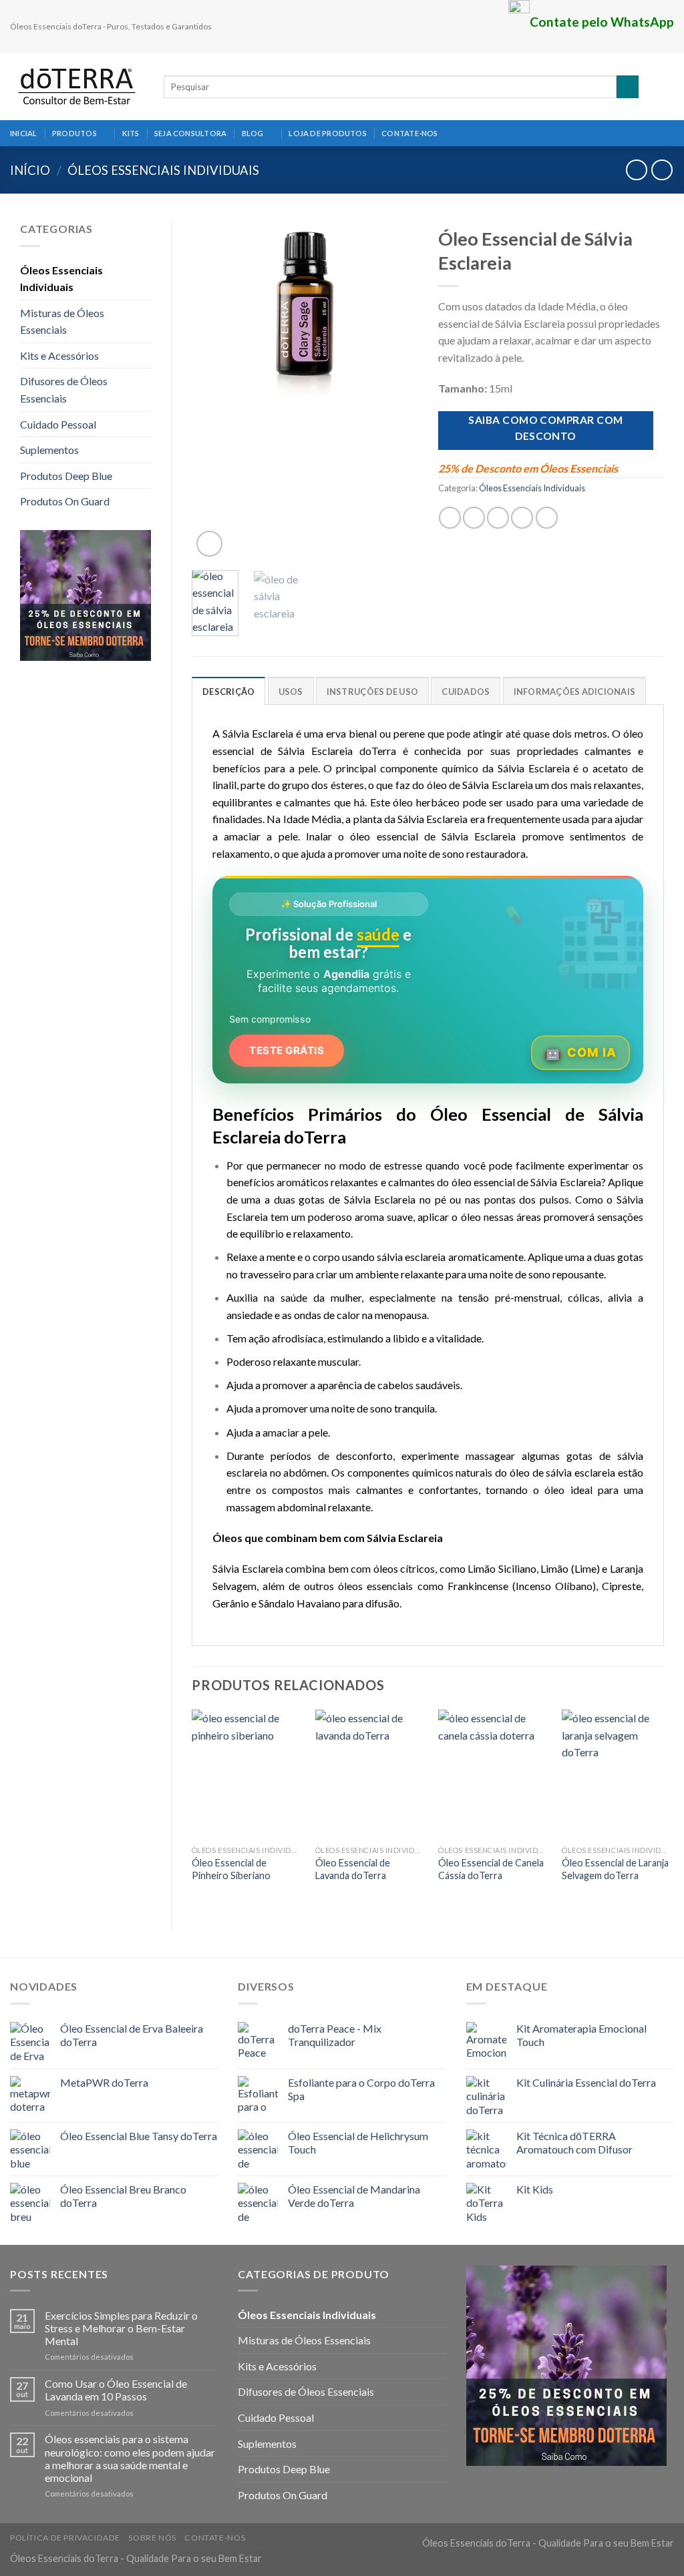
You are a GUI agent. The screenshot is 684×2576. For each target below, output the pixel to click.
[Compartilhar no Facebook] (450, 518)
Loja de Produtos (328, 133)
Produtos (74, 133)
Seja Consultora (190, 133)
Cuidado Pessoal (58, 424)
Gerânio (231, 1603)
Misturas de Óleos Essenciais (62, 321)
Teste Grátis (287, 1050)
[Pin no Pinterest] (522, 518)
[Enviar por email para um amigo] (498, 518)
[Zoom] (209, 544)
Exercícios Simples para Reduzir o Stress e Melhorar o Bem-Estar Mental (121, 2328)
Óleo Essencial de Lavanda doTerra (353, 1869)
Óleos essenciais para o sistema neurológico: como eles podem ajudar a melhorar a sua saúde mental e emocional (130, 2458)
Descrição (228, 692)
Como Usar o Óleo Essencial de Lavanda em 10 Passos (116, 2390)
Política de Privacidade (65, 2538)
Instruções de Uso (372, 692)
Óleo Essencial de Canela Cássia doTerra (491, 1869)
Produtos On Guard (65, 501)
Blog (253, 133)
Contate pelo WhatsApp (602, 22)
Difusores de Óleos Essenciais (64, 390)
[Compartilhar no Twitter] (474, 518)
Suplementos (49, 450)
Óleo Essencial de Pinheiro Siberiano (231, 1869)
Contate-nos (409, 133)
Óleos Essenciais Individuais (163, 170)
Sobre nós (152, 2538)
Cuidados (466, 692)
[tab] (228, 691)
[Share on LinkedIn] (547, 518)
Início (30, 170)
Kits (131, 133)
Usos (291, 692)
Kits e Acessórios (59, 355)
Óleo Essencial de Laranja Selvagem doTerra (615, 1869)
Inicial (24, 133)
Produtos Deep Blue (66, 476)
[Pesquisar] (628, 87)
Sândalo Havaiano (300, 1603)
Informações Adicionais (575, 692)
